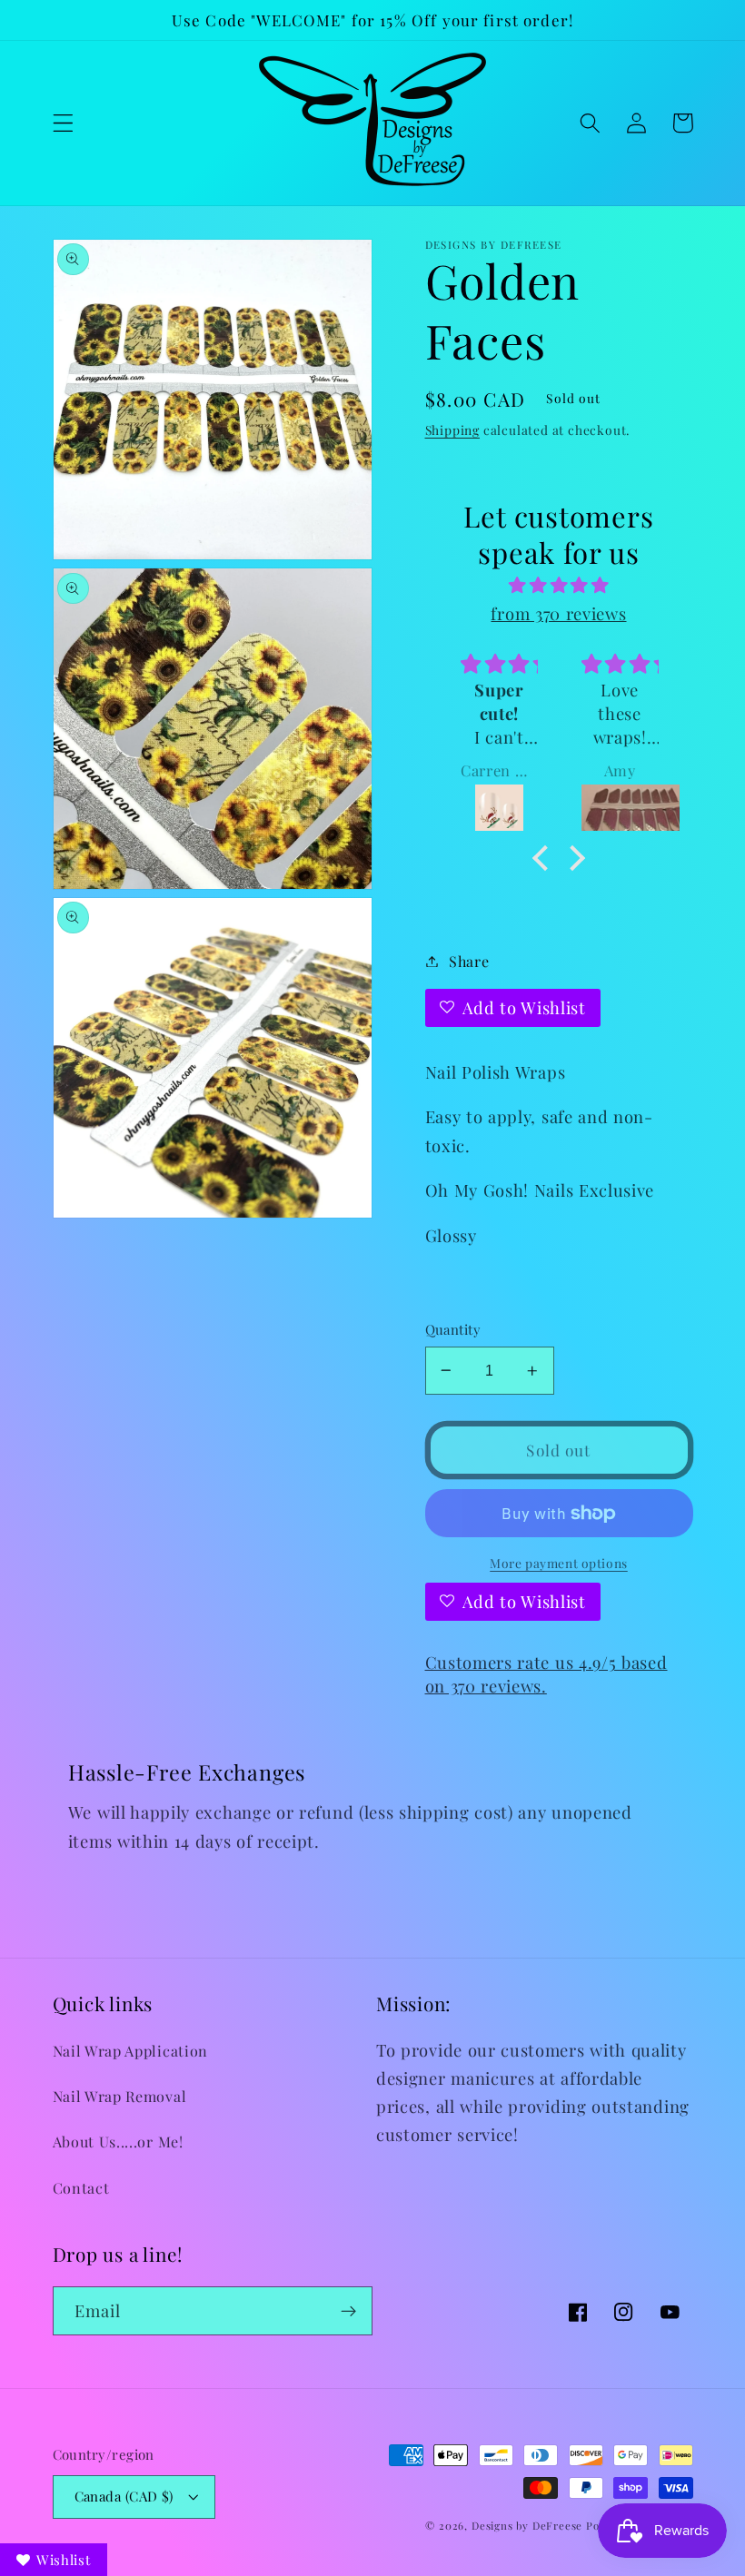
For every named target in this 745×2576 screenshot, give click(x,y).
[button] (63, 123)
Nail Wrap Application (131, 2051)
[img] (559, 585)
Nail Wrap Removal (120, 2096)
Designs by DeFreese (527, 2526)
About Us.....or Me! (118, 2142)
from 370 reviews (558, 613)
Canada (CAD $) (124, 2496)
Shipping (452, 429)
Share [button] (469, 961)
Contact (81, 2188)
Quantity (453, 1329)
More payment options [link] (559, 1563)
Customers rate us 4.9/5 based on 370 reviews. (546, 1674)
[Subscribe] (348, 2311)
